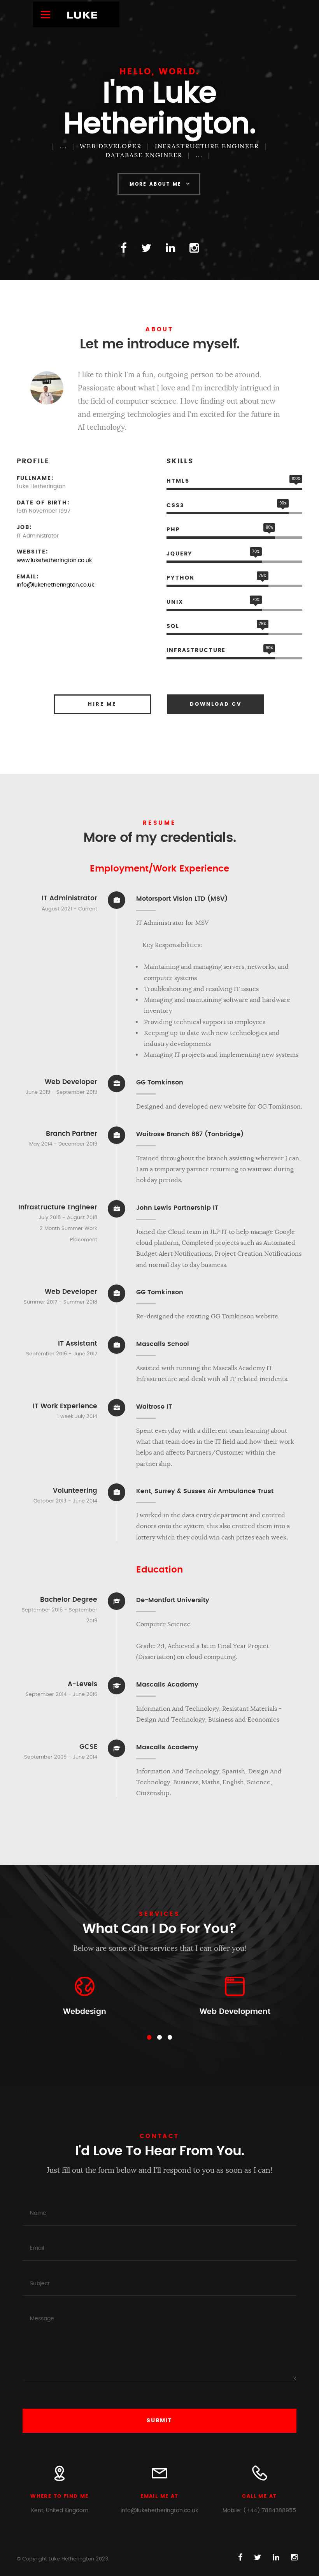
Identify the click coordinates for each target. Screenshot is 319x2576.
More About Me (156, 184)
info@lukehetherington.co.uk (55, 585)
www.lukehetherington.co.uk (54, 561)
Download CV (216, 704)
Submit (159, 2421)
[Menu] (49, 14)
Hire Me (102, 704)
